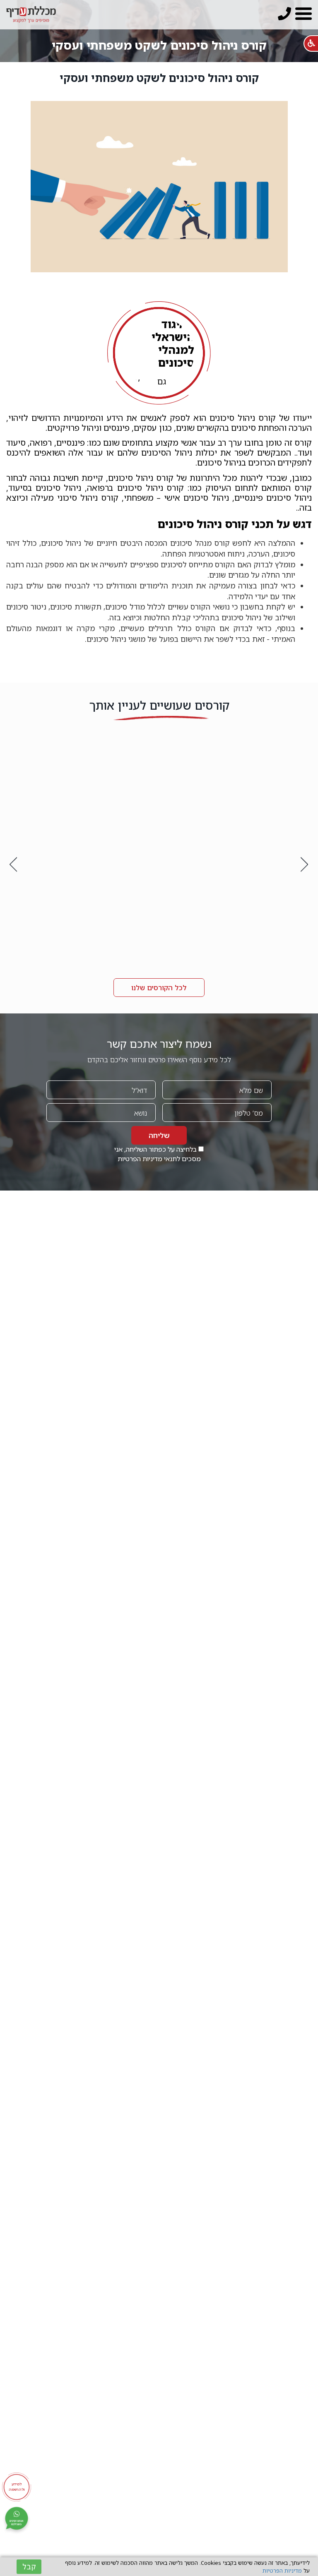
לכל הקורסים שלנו (159, 988)
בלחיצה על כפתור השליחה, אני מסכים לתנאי (158, 1154)
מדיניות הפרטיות (140, 1159)
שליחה (159, 1135)
